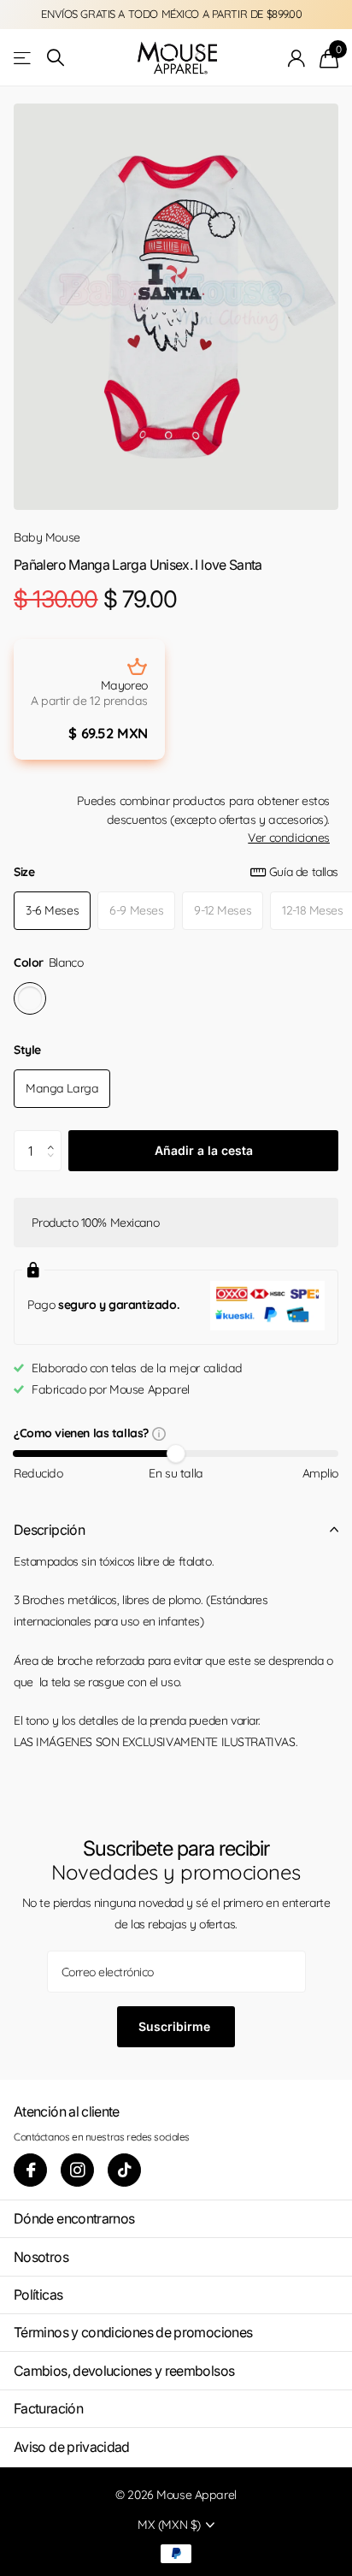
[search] (56, 58)
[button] (55, 1136)
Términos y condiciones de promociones (133, 2332)
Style (27, 1050)
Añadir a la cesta (204, 1150)
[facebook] (30, 2170)
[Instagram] (77, 2170)
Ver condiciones (289, 838)
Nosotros (41, 2257)
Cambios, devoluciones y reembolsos (124, 2371)
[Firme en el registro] (297, 58)
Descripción (49, 1530)
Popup (159, 1433)
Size (176, 872)
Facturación (48, 2408)
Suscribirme (176, 2026)
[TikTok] (124, 2170)
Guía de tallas (304, 872)
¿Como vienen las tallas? (83, 1434)
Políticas (38, 2295)
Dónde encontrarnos (74, 2218)
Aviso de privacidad (72, 2447)
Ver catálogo (23, 58)
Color (48, 962)
